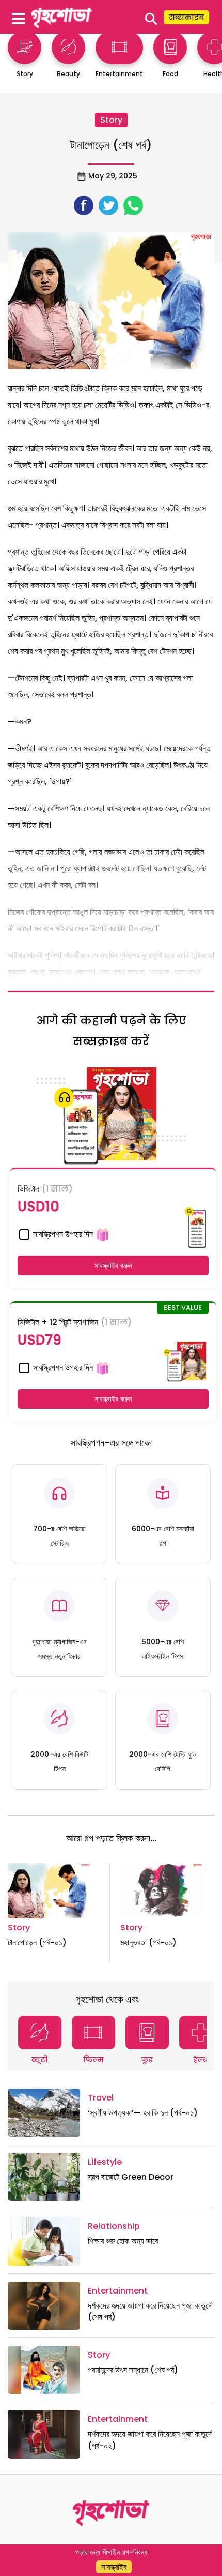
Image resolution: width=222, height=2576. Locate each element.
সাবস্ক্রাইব (114, 2567)
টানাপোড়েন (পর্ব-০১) (37, 1942)
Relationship (114, 2226)
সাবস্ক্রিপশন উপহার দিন (62, 1234)
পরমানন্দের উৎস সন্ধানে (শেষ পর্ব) (133, 2370)
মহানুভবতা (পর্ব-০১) (148, 1942)
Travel (101, 2098)
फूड (147, 2060)
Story (111, 120)
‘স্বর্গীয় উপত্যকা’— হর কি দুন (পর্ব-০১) (143, 2113)
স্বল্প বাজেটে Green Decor (131, 2177)
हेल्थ (201, 2060)
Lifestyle (105, 2162)
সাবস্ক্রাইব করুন (113, 1265)
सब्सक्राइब (186, 17)
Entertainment (118, 2291)
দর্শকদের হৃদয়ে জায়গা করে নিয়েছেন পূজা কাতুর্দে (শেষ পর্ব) (150, 2311)
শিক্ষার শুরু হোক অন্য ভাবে (123, 2241)
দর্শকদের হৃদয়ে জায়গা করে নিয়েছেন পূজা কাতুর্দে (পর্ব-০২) (150, 2440)
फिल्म (93, 2060)
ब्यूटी (39, 2060)
